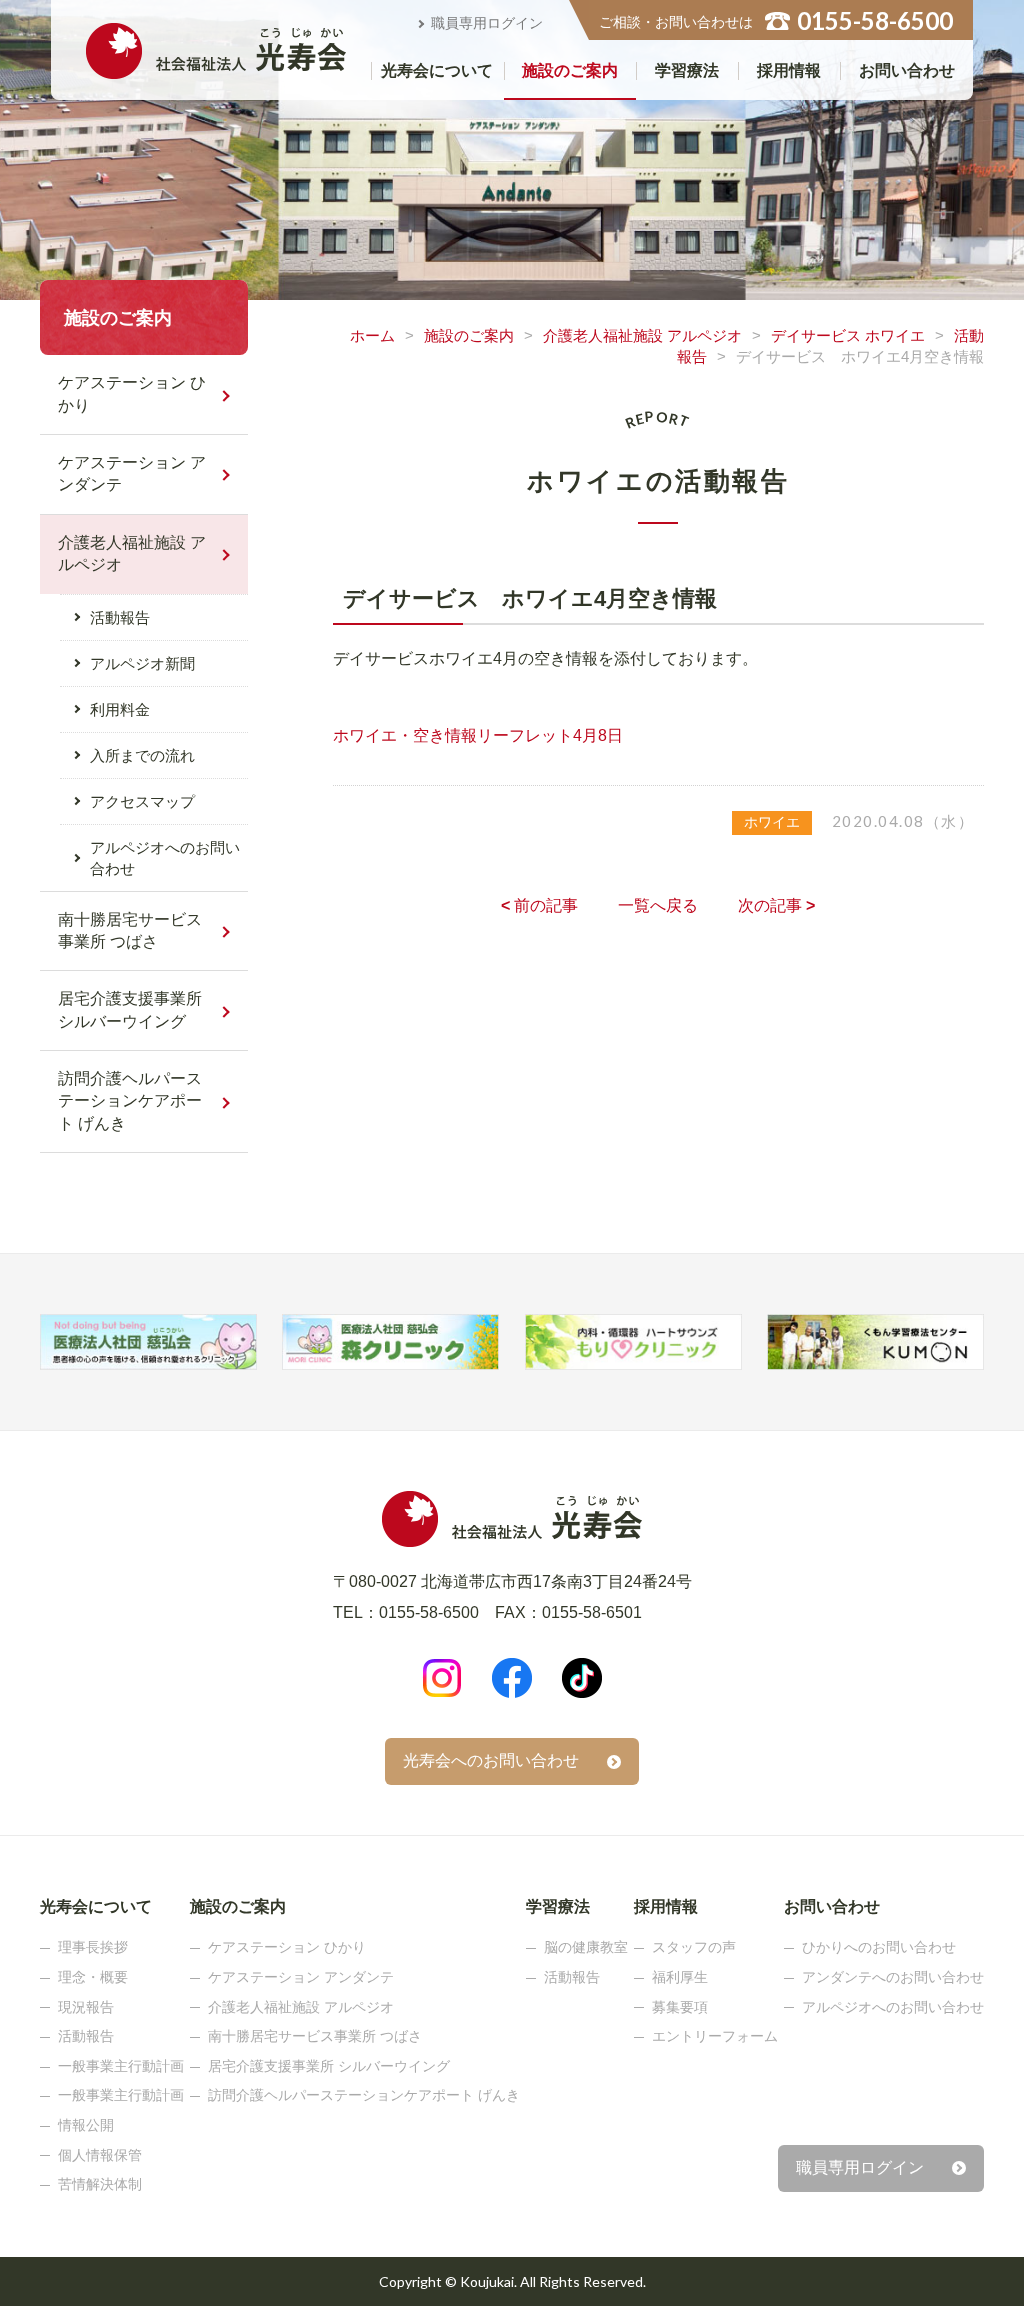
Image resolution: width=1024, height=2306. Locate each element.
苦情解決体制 (100, 2184)
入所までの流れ (142, 755)
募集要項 (680, 2007)
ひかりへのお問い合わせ (879, 1947)
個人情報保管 (100, 2155)
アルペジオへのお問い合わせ (165, 858)
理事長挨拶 (93, 1947)
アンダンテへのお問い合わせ (893, 1977)
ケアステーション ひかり (132, 393)
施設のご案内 (570, 70)
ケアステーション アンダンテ (132, 473)
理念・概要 (93, 1977)
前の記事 (539, 905)
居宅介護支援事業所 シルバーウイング (130, 1009)
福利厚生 (680, 1977)
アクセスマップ (142, 801)
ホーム (372, 335)
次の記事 (776, 905)
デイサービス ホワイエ (848, 335)
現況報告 (86, 2007)
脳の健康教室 (586, 1947)
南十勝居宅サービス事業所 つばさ (130, 930)
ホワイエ (772, 822)
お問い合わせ (907, 70)
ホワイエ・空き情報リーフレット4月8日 (478, 735)
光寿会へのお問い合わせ (491, 1760)
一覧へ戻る (658, 905)
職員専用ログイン (487, 23)
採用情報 (789, 70)
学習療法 (687, 70)
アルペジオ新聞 (142, 663)
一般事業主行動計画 (121, 2066)
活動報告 (120, 617)
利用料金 (120, 709)
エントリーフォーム (715, 2036)
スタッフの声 (694, 1947)
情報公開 (86, 2125)
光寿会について (437, 70)
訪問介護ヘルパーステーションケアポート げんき (130, 1101)
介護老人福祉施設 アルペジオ (642, 335)
